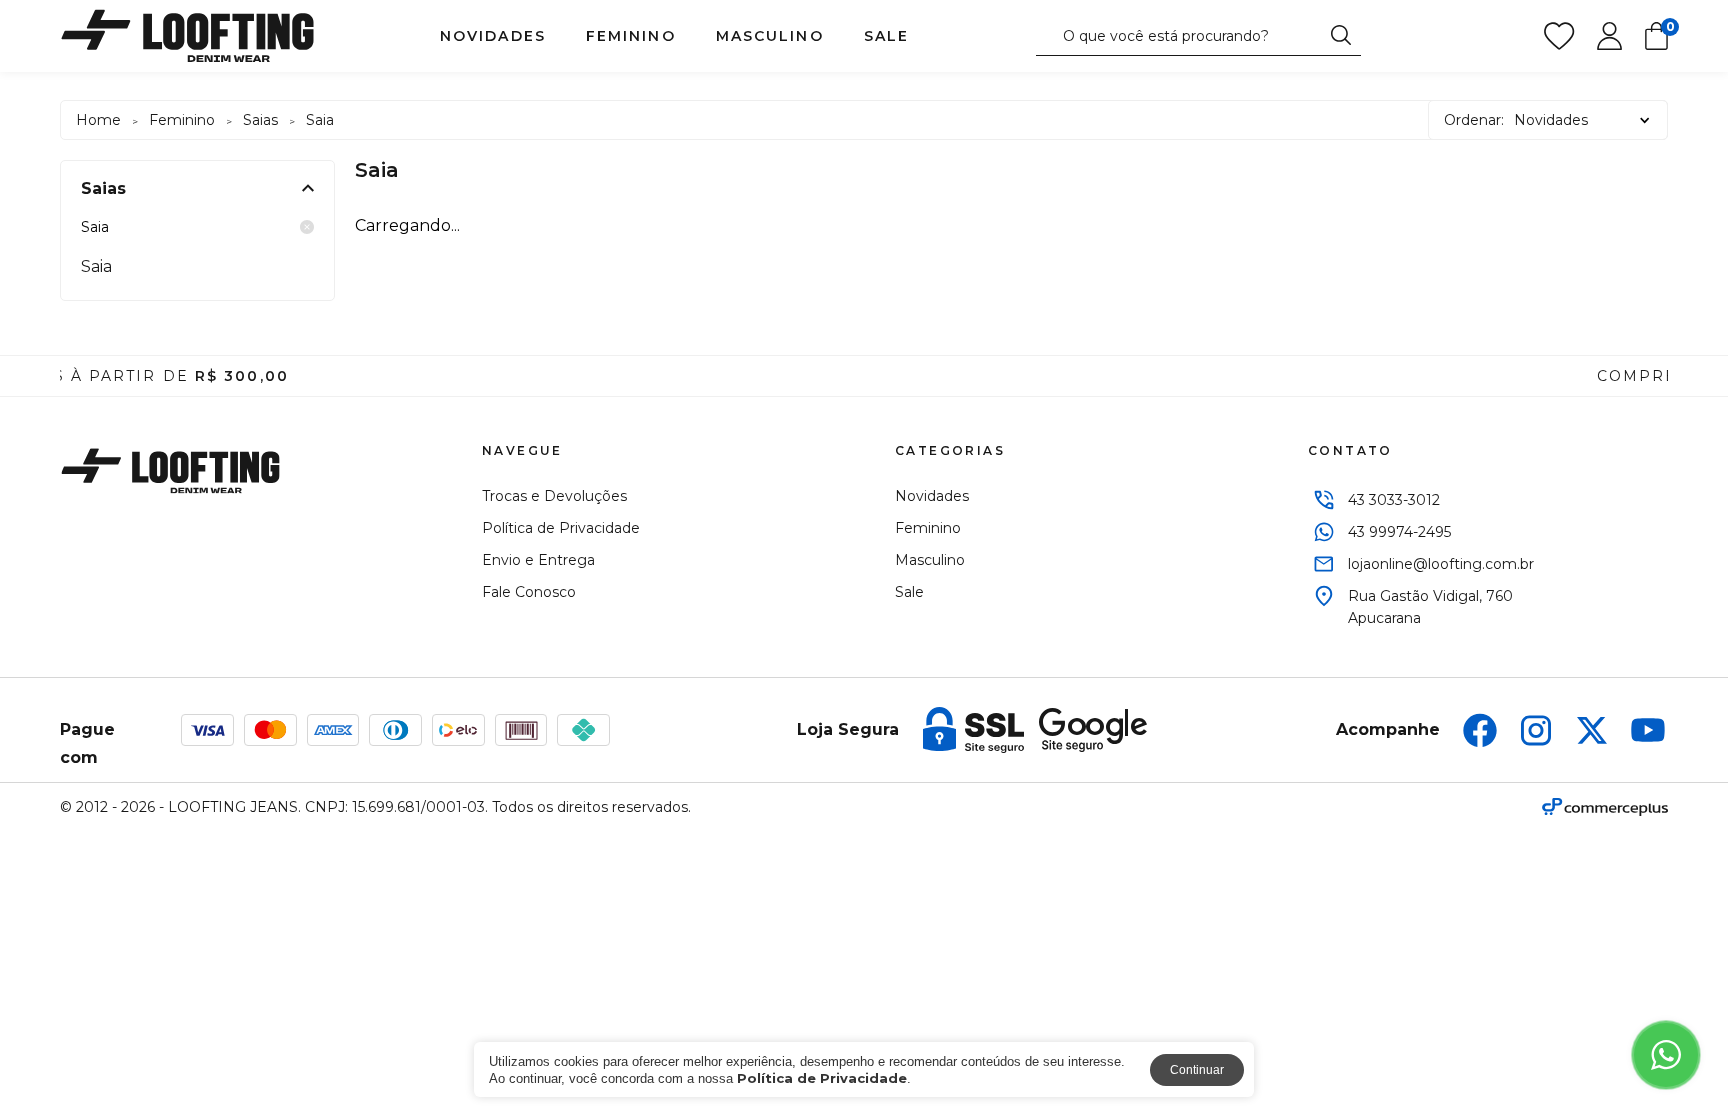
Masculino (770, 36)
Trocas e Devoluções (554, 496)
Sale (886, 36)
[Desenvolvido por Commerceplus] (1605, 807)
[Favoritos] (1559, 36)
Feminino (631, 36)
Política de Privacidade (561, 528)
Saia (95, 227)
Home (98, 120)
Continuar (1197, 1070)
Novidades (493, 36)
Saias (260, 120)
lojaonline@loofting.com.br (1441, 564)
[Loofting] (187, 36)
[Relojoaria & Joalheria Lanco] (170, 471)
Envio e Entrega (538, 560)
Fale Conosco (529, 592)
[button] (18, 376)
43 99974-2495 (1399, 532)
